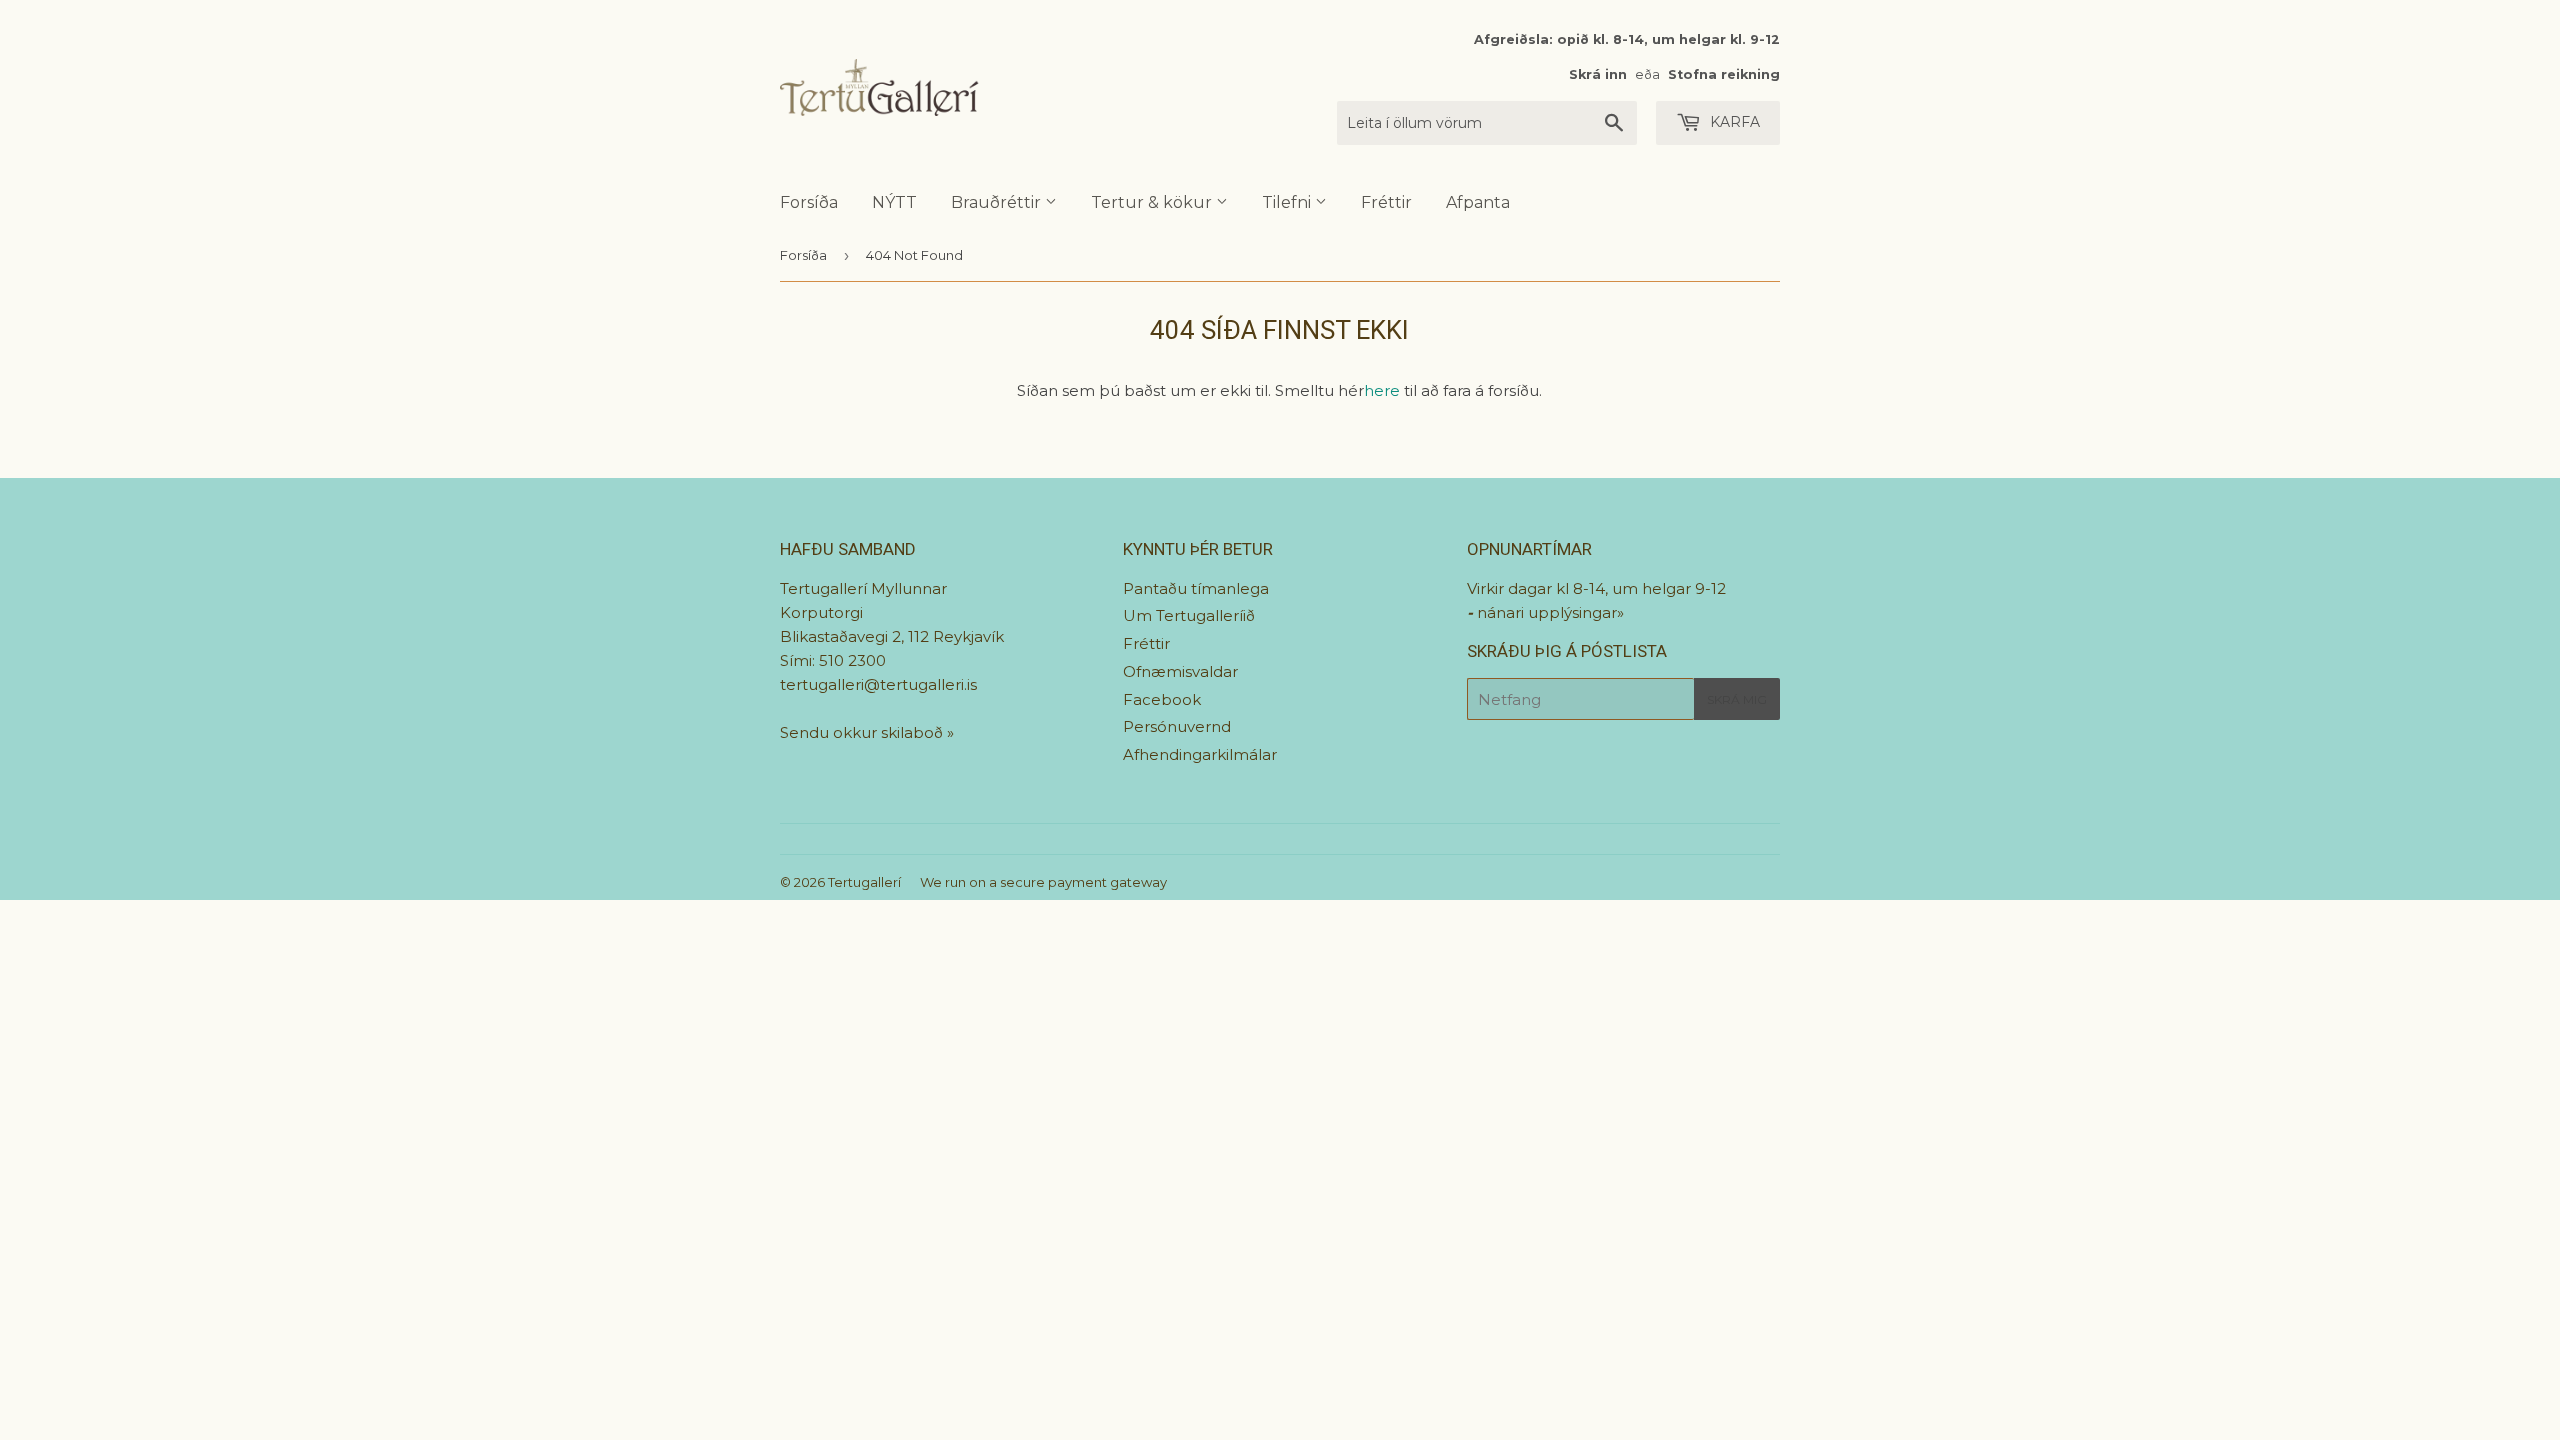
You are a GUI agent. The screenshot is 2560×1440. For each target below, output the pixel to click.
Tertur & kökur (1153, 202)
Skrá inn (1598, 74)
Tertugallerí (864, 882)
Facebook (1162, 699)
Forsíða (809, 202)
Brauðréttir (998, 202)
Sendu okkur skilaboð (863, 732)
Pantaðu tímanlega (1196, 588)
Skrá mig (1737, 699)
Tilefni (1288, 202)
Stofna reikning (1724, 74)
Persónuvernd (1177, 726)
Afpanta (1478, 202)
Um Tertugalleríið (1189, 615)
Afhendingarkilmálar (1200, 754)
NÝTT (894, 202)
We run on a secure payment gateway (1043, 882)
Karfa (1733, 122)
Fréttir (1386, 202)
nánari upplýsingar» (1550, 612)
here (1382, 390)
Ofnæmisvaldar (1180, 671)
